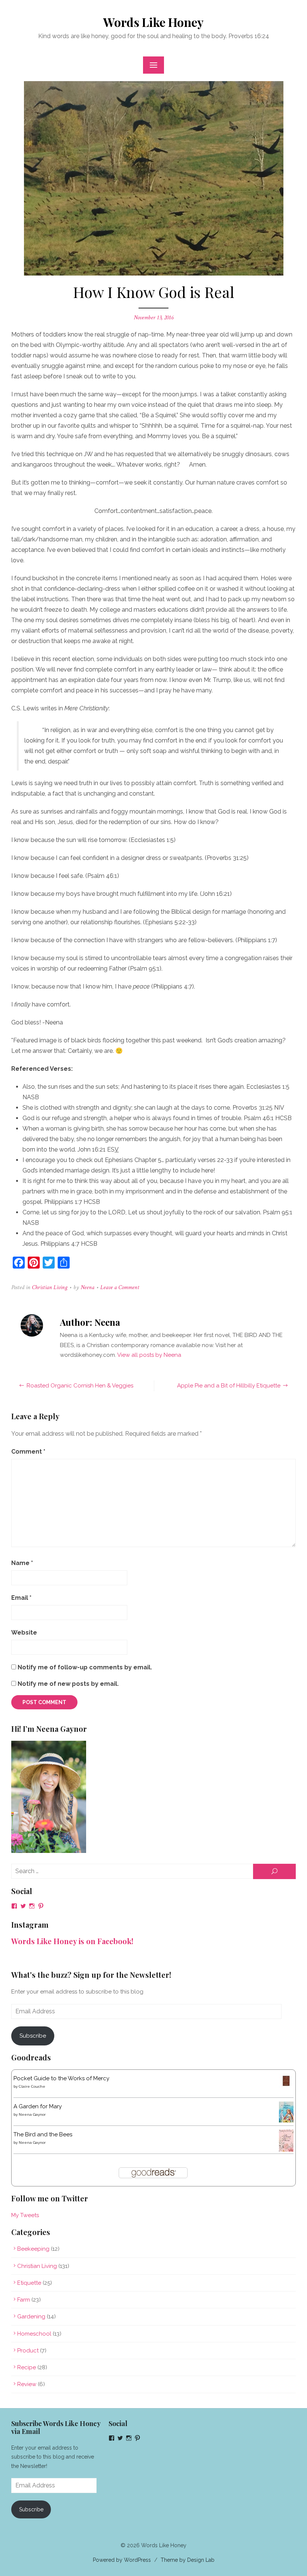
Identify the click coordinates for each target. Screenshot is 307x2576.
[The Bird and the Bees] (286, 2150)
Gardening (31, 2317)
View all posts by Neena (149, 1355)
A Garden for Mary (38, 2106)
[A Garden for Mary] (286, 2121)
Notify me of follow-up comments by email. (85, 1667)
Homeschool (34, 2334)
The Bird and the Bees (43, 2134)
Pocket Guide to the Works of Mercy (61, 2078)
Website (24, 1633)
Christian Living (50, 1287)
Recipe (27, 2367)
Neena (87, 1287)
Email (21, 1598)
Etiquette (29, 2283)
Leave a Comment (120, 1287)
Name (22, 1563)
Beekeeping (33, 2249)
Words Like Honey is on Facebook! (72, 1941)
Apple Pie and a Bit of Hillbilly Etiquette (229, 1386)
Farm (24, 2300)
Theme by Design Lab (188, 2560)
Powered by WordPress (122, 2560)
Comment (28, 1452)
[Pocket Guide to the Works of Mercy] (286, 2086)
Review (27, 2384)
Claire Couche (32, 2086)
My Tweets (25, 2215)
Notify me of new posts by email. (68, 1684)
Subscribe (33, 2036)
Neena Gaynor (32, 2114)
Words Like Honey (153, 22)
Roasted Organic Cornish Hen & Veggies (80, 1386)
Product (28, 2351)
